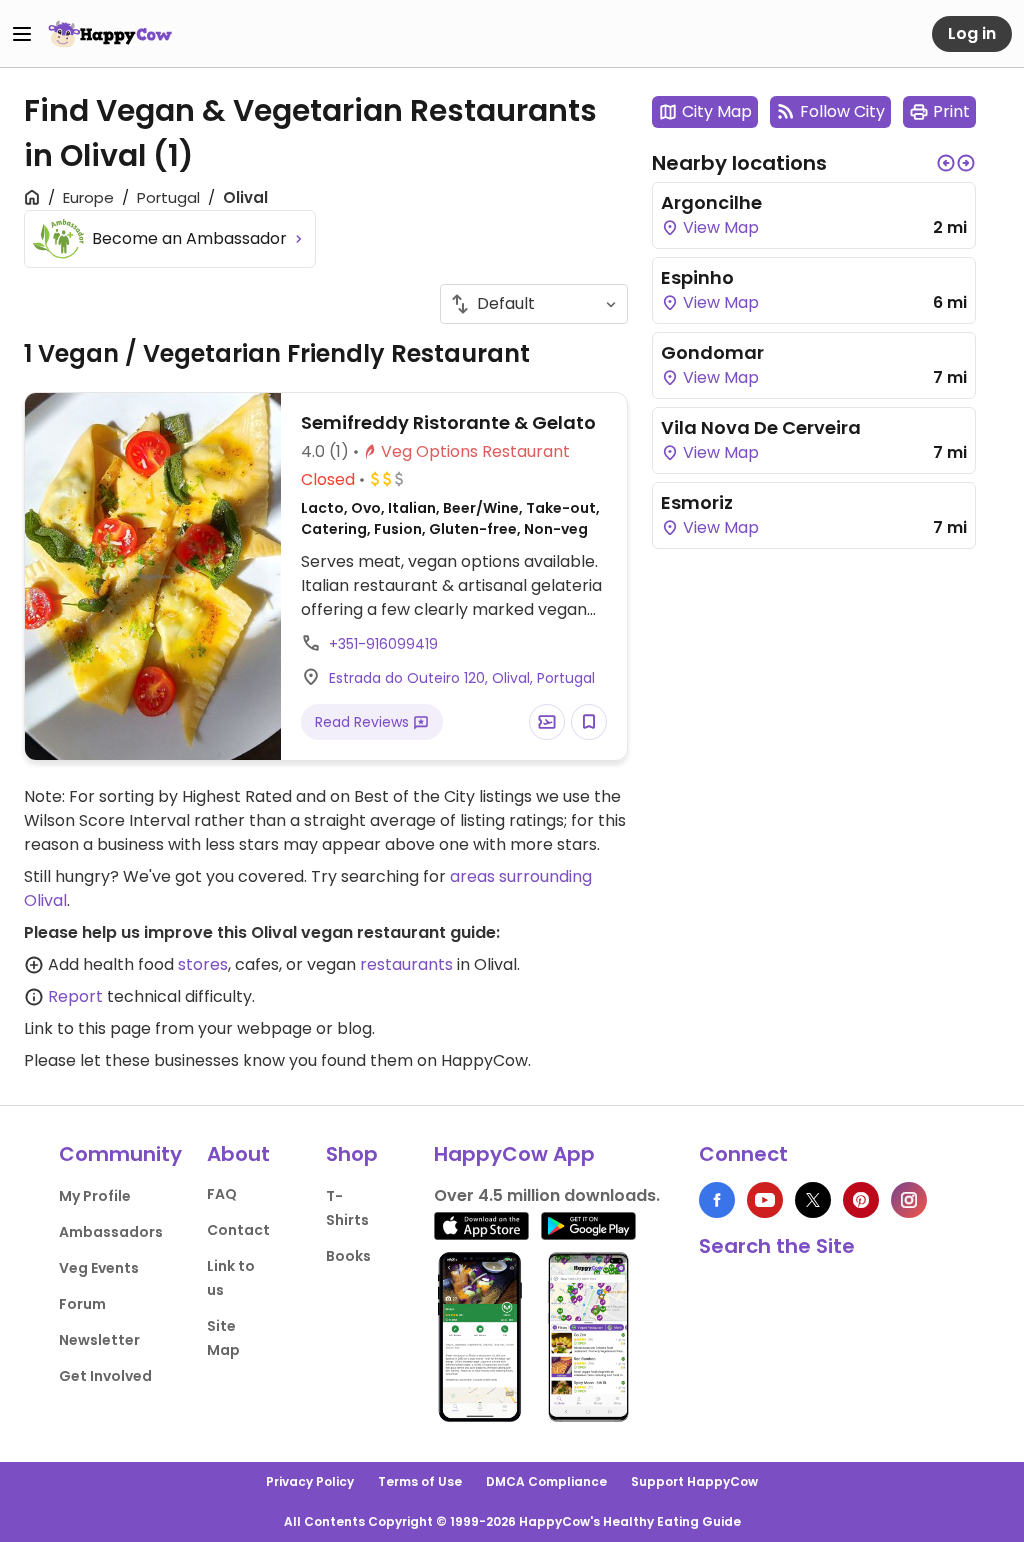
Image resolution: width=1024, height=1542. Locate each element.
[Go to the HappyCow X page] (813, 1200)
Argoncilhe (711, 202)
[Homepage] (110, 34)
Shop (352, 1154)
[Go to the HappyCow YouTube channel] (765, 1200)
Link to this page (87, 1028)
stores (203, 964)
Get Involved (105, 1376)
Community (120, 1154)
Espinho (697, 277)
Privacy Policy (310, 1481)
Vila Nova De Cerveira (761, 427)
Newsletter (99, 1340)
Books (348, 1256)
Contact (238, 1230)
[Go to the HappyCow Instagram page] (909, 1200)
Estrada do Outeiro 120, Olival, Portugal (462, 678)
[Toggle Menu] (22, 34)
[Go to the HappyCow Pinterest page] (861, 1200)
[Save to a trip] (547, 722)
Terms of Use (420, 1481)
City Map (717, 111)
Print (951, 111)
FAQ (222, 1194)
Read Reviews (364, 722)
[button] (946, 163)
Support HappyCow (694, 1481)
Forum (82, 1304)
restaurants (406, 964)
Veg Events (99, 1268)
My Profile (95, 1196)
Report (75, 996)
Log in (972, 33)
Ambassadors (111, 1232)
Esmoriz (697, 502)
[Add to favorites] (589, 722)
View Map (719, 227)
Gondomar (712, 352)
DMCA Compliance (546, 1481)
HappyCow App (514, 1154)
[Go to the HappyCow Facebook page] (717, 1200)
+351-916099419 (383, 644)
